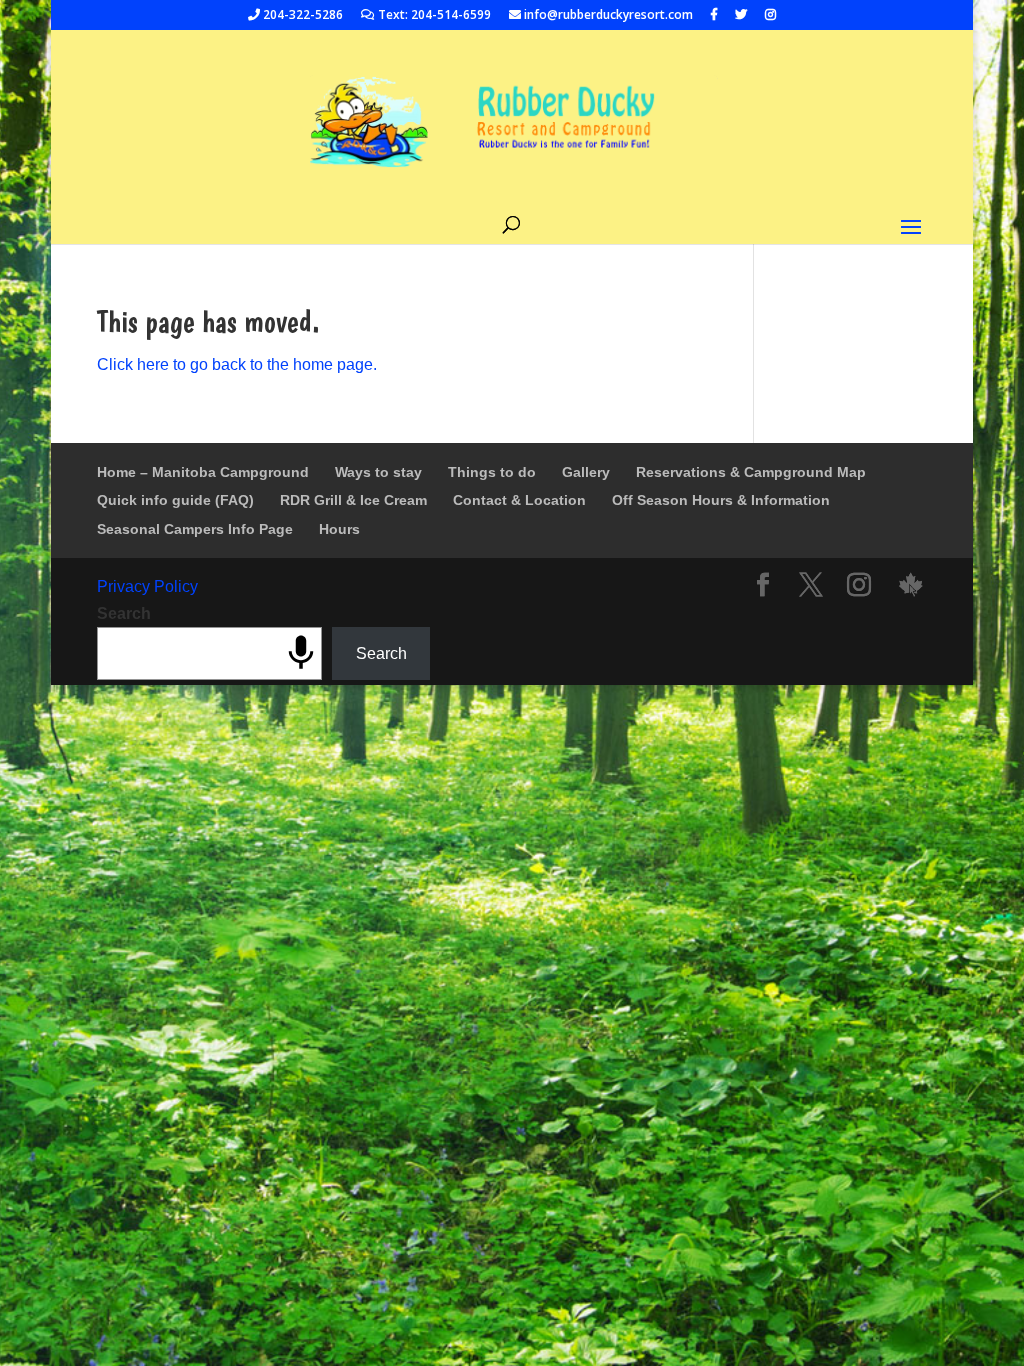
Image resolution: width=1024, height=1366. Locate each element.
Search (124, 613)
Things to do (492, 472)
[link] (911, 586)
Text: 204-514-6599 (433, 16)
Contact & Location (519, 500)
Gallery (586, 472)
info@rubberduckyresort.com (607, 16)
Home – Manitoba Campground (203, 472)
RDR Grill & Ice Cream (353, 500)
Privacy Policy (147, 586)
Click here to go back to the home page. (237, 364)
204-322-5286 (301, 16)
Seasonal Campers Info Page (195, 529)
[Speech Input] (301, 653)
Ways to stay (378, 472)
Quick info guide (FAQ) (175, 500)
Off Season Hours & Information (721, 500)
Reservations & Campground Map (751, 472)
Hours (339, 529)
